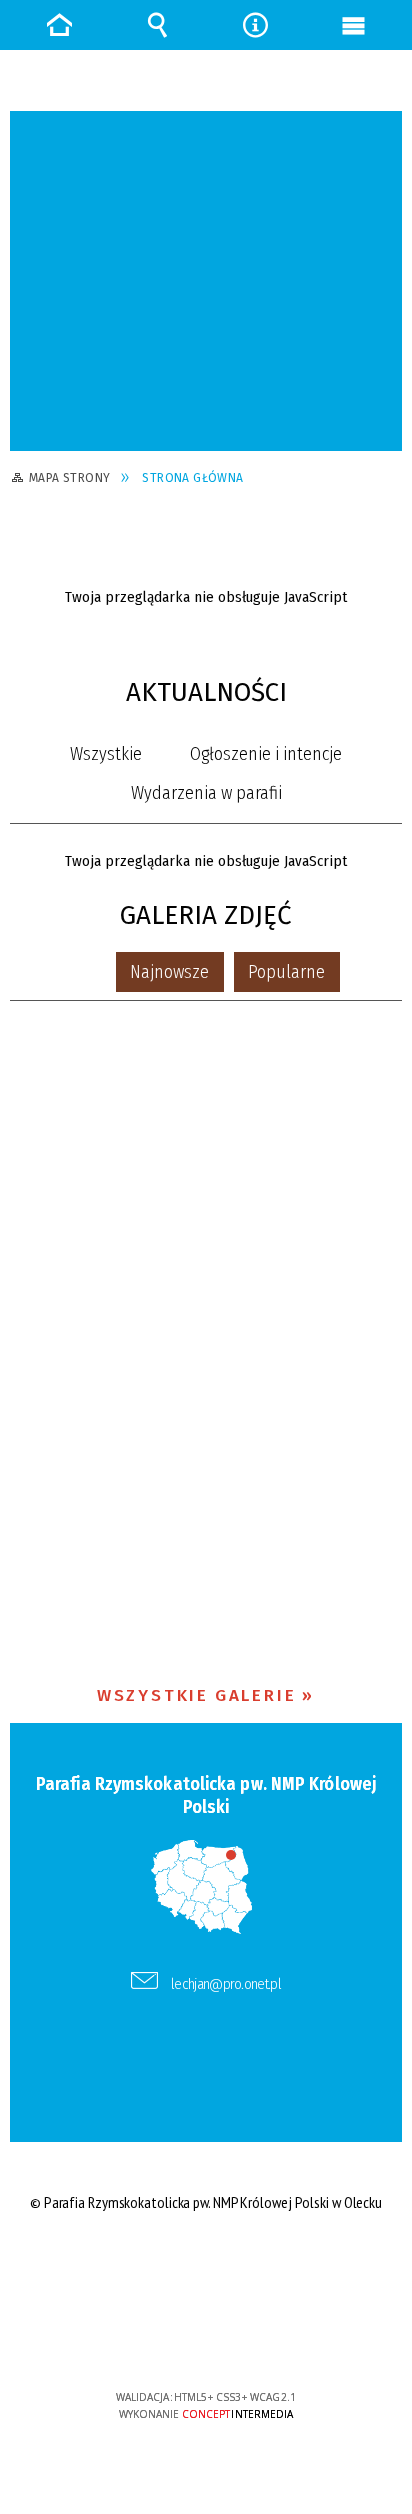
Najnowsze (169, 972)
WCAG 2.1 (267, 2337)
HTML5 (175, 2339)
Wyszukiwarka (157, 25)
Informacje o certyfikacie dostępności (206, 2268)
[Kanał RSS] (391, 696)
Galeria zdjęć (206, 915)
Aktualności (206, 692)
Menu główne (353, 25)
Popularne (286, 972)
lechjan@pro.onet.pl (226, 1984)
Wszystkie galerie (197, 1695)
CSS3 (205, 2339)
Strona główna (59, 25)
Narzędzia (255, 25)
